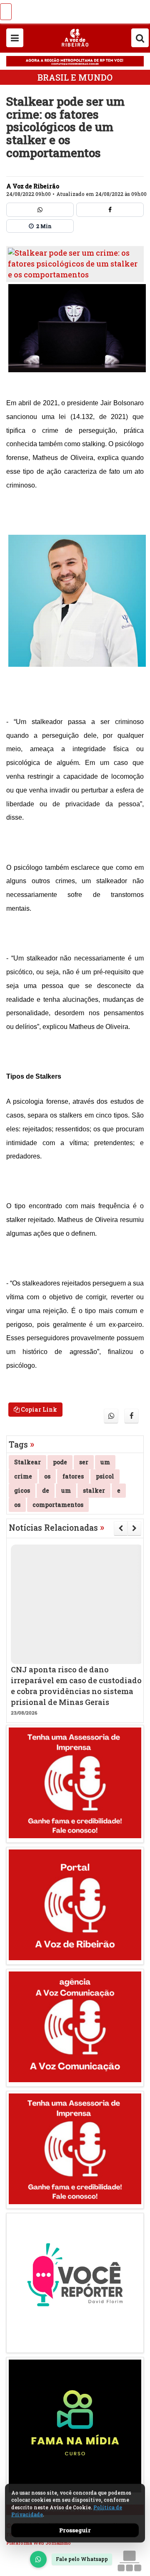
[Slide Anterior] (121, 1528)
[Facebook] (110, 210)
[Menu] (15, 38)
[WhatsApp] (38, 2559)
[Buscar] (140, 38)
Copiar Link (38, 1409)
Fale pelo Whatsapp (82, 2559)
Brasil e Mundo (75, 77)
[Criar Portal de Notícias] (129, 2561)
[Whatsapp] (40, 210)
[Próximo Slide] (134, 1528)
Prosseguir (75, 2530)
